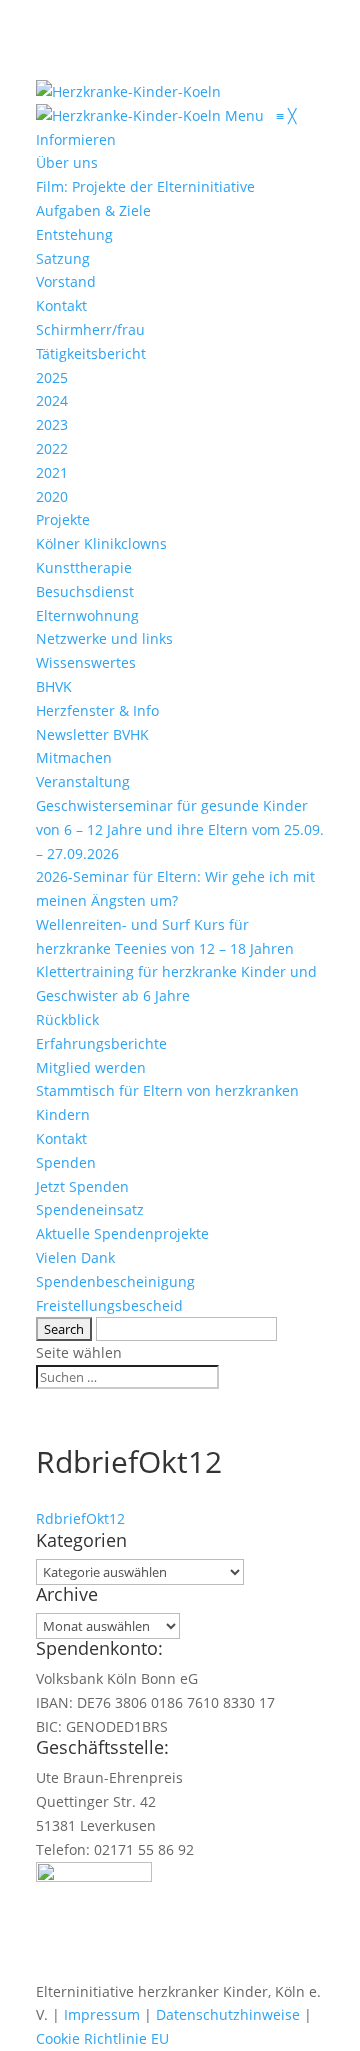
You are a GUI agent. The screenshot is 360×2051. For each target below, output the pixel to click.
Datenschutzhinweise (228, 2014)
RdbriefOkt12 (80, 1518)
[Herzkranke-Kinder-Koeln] (130, 115)
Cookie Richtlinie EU (102, 2038)
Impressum (102, 2014)
